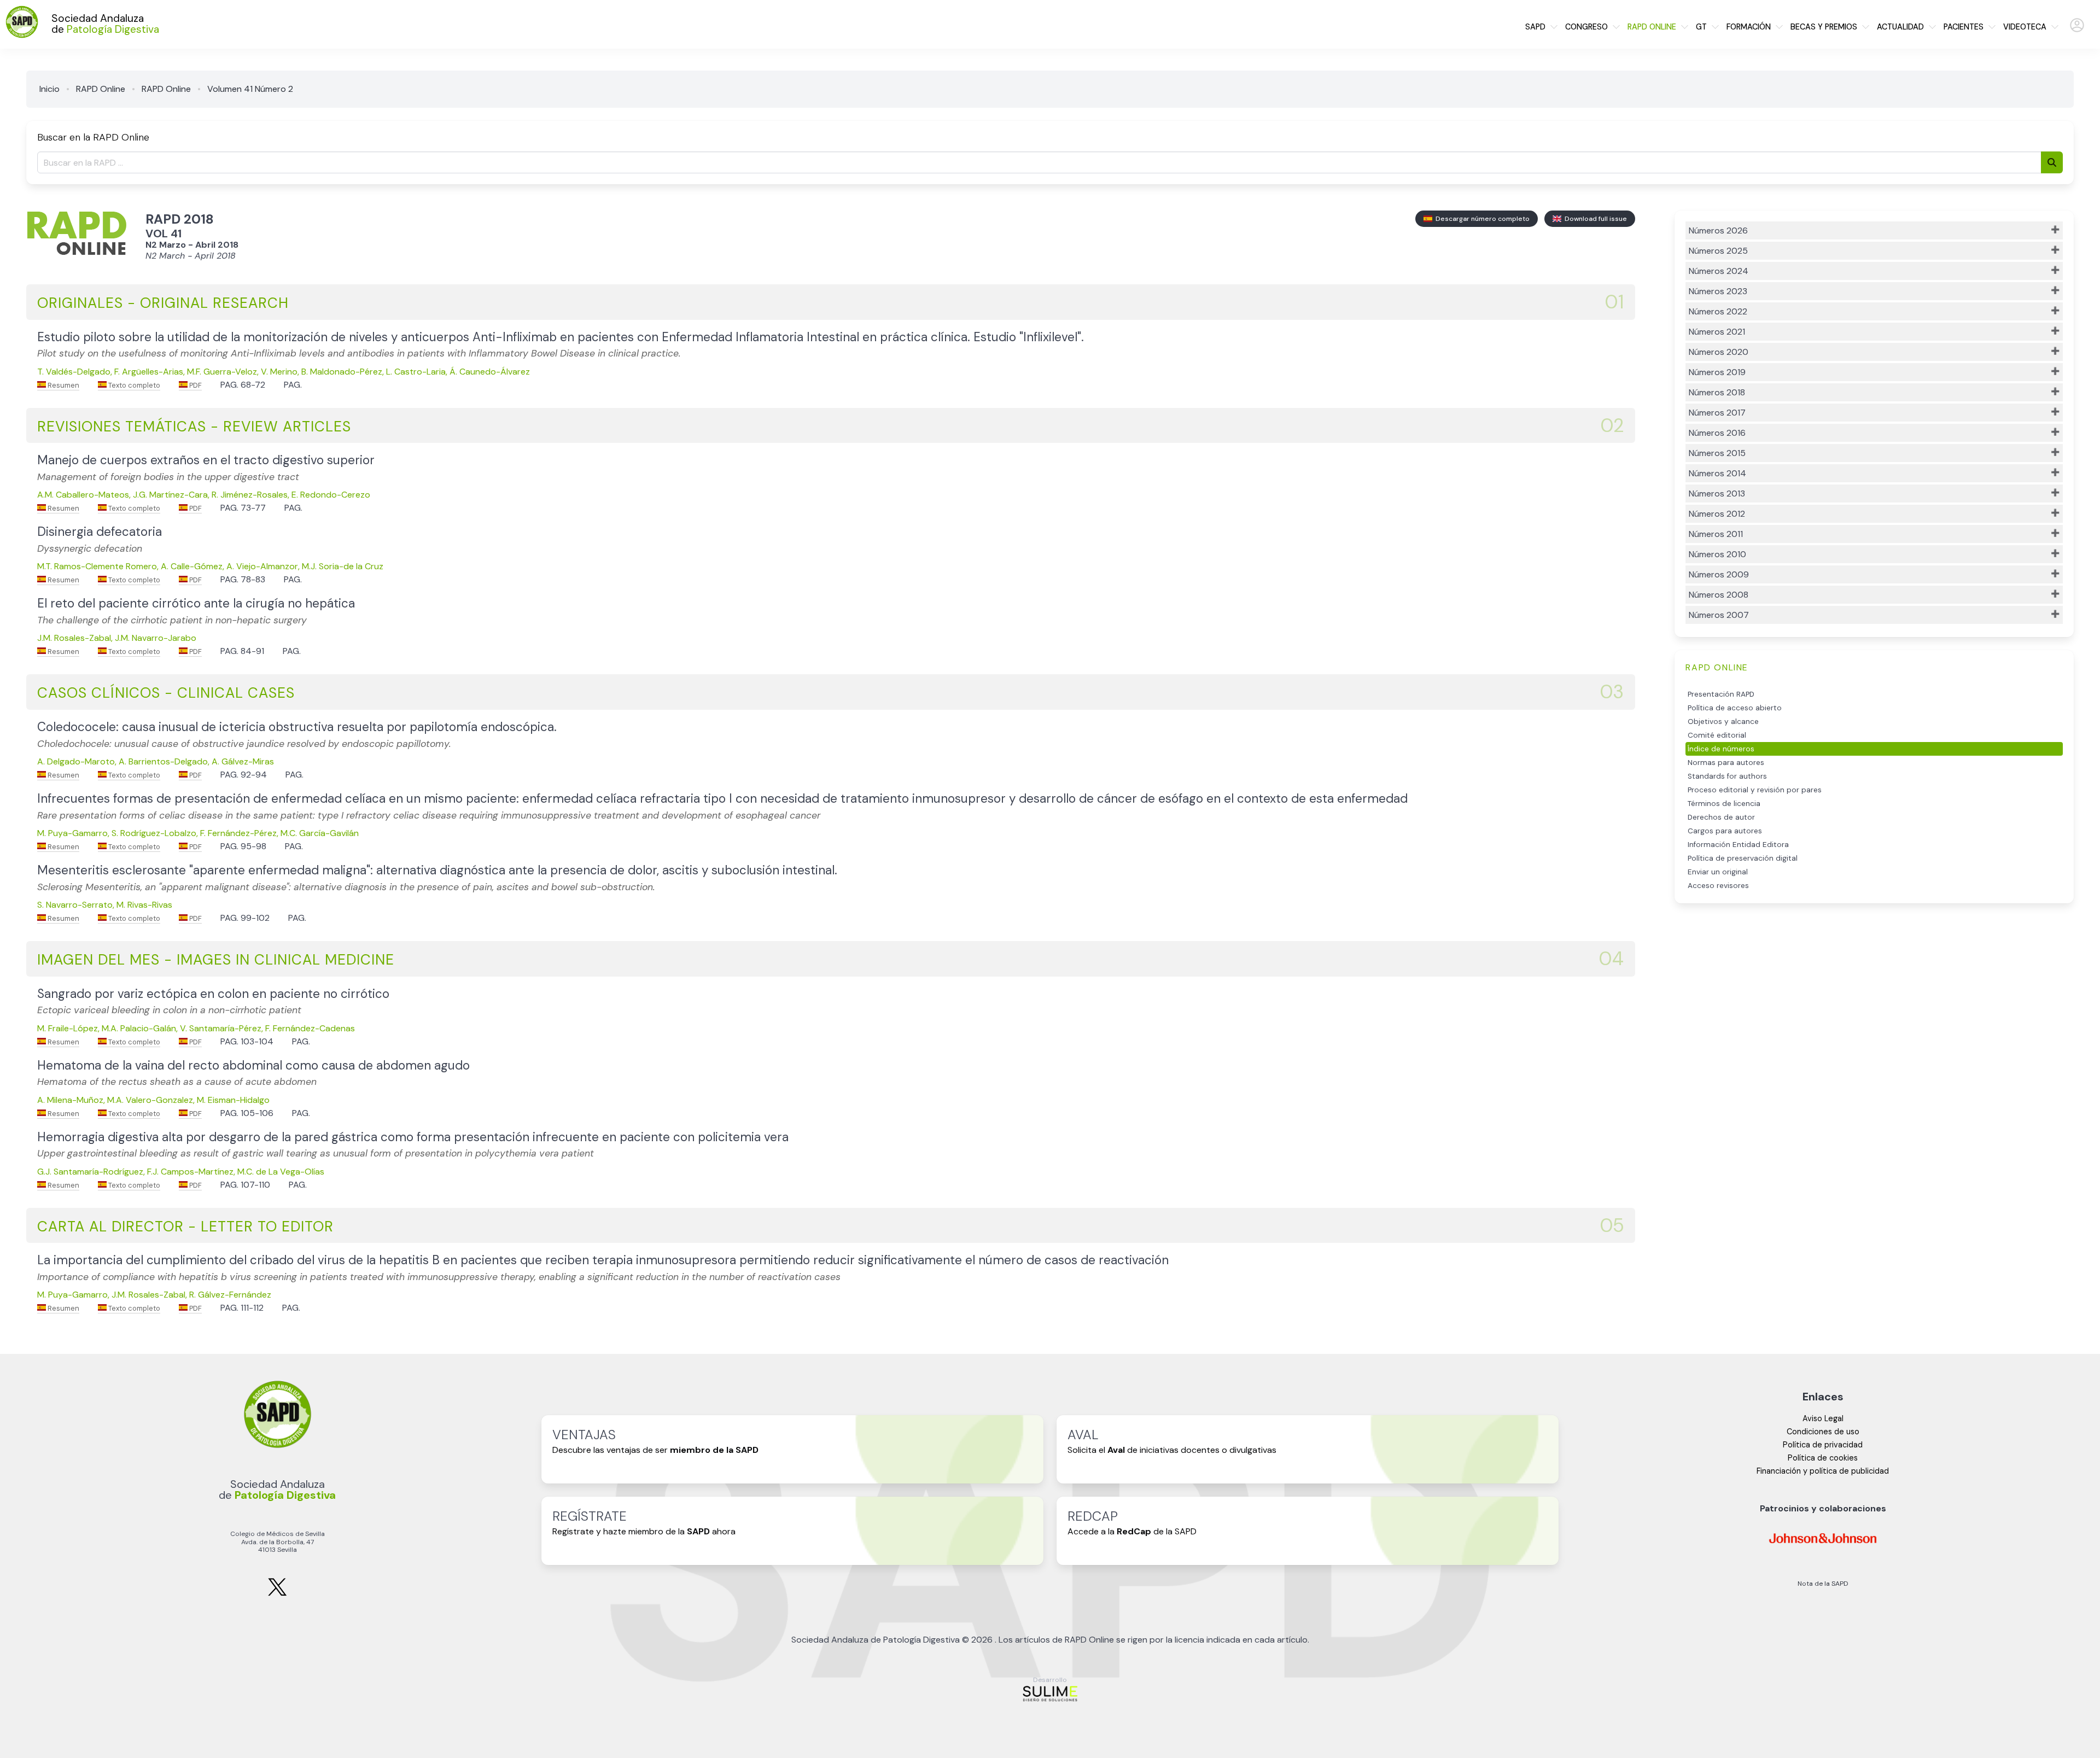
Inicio (49, 89)
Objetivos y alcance (1723, 722)
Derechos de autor (1721, 817)
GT (1701, 27)
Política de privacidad (1823, 1445)
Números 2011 (1716, 534)
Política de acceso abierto (1735, 708)
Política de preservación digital (1743, 858)
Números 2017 (1717, 413)
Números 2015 (1717, 453)
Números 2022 (1718, 311)
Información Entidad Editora (1738, 845)
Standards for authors (1727, 776)
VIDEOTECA (2025, 27)
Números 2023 (1718, 291)
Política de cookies (1823, 1458)
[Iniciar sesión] (2077, 30)
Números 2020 (1719, 352)
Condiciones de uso (1823, 1432)
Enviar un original (1718, 872)
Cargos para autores (1725, 831)
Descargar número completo (1481, 219)
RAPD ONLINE (1652, 27)
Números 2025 (1718, 251)
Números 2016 (1717, 433)
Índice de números (1721, 749)
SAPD (1535, 27)
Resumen (63, 385)
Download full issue (1594, 219)
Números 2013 (1717, 493)
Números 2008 (1719, 595)
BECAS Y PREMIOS (1824, 27)
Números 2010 (1717, 554)
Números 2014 (1717, 473)
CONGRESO (1586, 27)
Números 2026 (1718, 230)
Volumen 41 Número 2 (250, 89)
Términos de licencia (1724, 804)
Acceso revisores (1718, 886)
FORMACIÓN (1749, 27)
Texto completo (133, 385)
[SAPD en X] (277, 1594)
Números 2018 (1717, 392)
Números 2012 (1717, 514)
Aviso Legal (1823, 1418)
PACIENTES (1964, 27)
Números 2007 (1719, 615)
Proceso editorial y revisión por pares (1755, 790)
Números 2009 (1719, 574)
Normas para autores (1726, 763)
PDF (195, 385)
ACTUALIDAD (1900, 27)
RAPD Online (101, 89)
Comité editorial (1717, 735)
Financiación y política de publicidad (1823, 1471)
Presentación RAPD (1721, 694)
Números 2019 (1717, 372)
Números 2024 (1719, 271)
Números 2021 (1717, 332)
